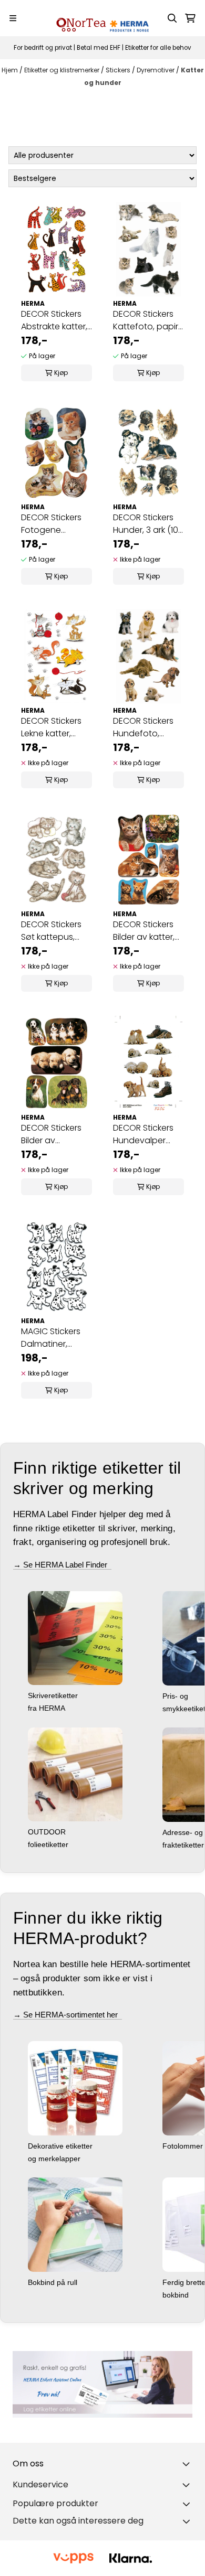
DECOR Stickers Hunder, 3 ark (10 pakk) (146, 524)
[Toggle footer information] (188, 2464)
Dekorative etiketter (61, 2146)
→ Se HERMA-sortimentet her (68, 2015)
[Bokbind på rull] (75, 2224)
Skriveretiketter (54, 1695)
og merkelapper (55, 2159)
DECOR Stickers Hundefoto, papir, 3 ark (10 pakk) (143, 727)
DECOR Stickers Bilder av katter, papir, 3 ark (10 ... (145, 931)
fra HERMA (48, 1708)
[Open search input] (172, 18)
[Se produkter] (102, 2384)
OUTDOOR (48, 1832)
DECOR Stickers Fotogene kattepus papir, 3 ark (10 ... (55, 524)
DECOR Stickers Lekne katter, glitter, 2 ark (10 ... (54, 727)
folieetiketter (49, 1844)
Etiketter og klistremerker (63, 70)
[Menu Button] (13, 18)
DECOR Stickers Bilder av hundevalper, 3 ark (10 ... (52, 1134)
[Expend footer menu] (188, 2485)
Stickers (119, 70)
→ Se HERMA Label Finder (62, 1565)
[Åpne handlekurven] (190, 18)
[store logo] (102, 18)
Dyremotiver (156, 70)
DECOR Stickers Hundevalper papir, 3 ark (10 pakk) (143, 1134)
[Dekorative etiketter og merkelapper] (75, 2088)
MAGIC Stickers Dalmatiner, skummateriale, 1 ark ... (54, 1338)
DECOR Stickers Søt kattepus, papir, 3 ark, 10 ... (52, 931)
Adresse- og (184, 1832)
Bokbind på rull (54, 2282)
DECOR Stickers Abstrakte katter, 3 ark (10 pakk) (54, 320)
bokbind (177, 2295)
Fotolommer (184, 2146)
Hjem (11, 70)
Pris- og (176, 1696)
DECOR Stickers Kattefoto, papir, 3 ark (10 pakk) (146, 320)
